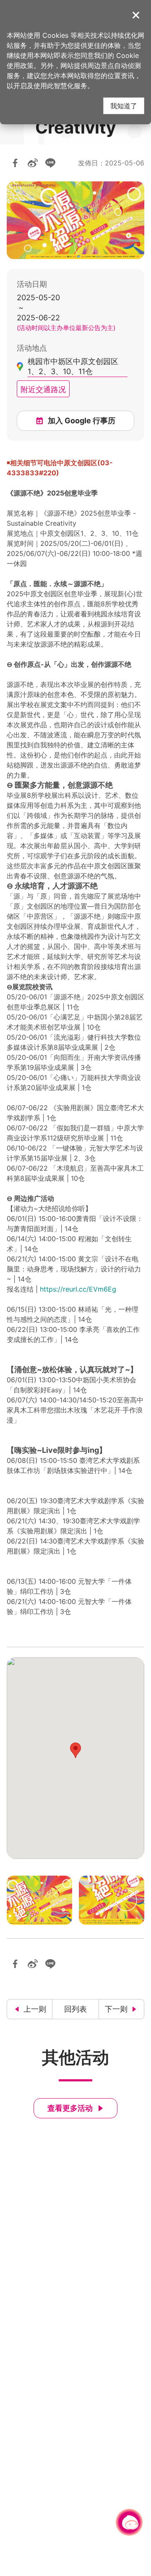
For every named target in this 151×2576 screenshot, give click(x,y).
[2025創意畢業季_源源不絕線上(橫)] (39, 1900)
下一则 (116, 2009)
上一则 (35, 2009)
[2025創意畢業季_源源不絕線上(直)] (112, 1900)
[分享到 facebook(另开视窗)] (15, 163)
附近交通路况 (43, 389)
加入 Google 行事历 (82, 421)
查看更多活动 (70, 2108)
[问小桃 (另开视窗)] (129, 2522)
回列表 (75, 2009)
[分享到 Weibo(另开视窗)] (33, 163)
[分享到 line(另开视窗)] (50, 163)
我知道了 (124, 106)
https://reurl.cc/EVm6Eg (78, 1289)
